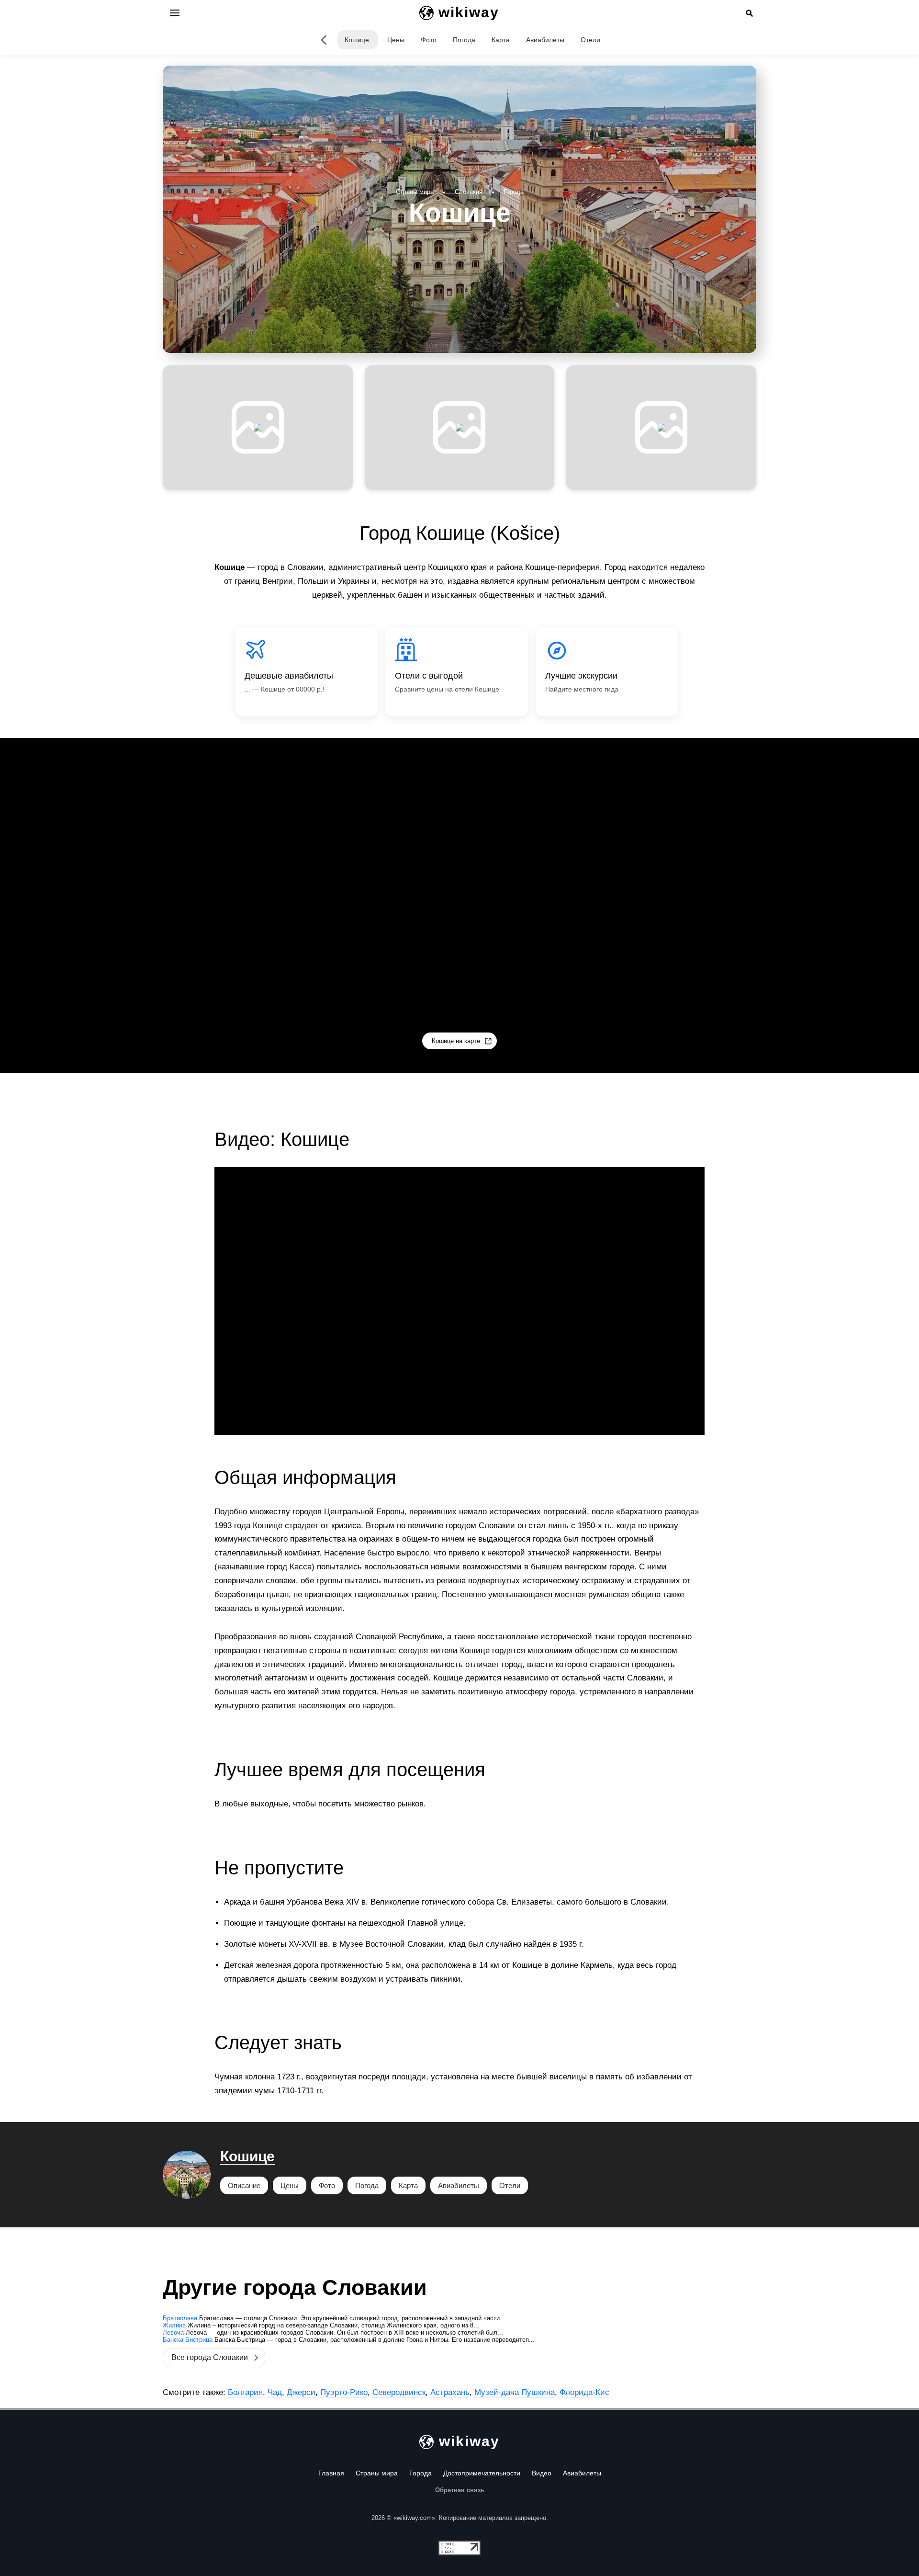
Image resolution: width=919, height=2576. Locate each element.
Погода (464, 40)
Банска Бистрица (188, 2340)
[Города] (324, 40)
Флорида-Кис (584, 2392)
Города (420, 2473)
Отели (590, 40)
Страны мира (377, 2473)
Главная (331, 2473)
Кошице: (358, 40)
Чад (275, 2392)
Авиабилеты (545, 40)
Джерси (301, 2392)
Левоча (173, 2332)
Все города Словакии (210, 2357)
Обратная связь (460, 2490)
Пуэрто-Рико (344, 2392)
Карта (501, 40)
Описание (244, 2185)
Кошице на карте (456, 1041)
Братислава (180, 2318)
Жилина (174, 2325)
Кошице (247, 2156)
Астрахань (450, 2392)
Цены (396, 40)
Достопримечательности (482, 2473)
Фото (429, 40)
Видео (542, 2473)
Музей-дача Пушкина (515, 2392)
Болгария (245, 2392)
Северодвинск (399, 2392)
